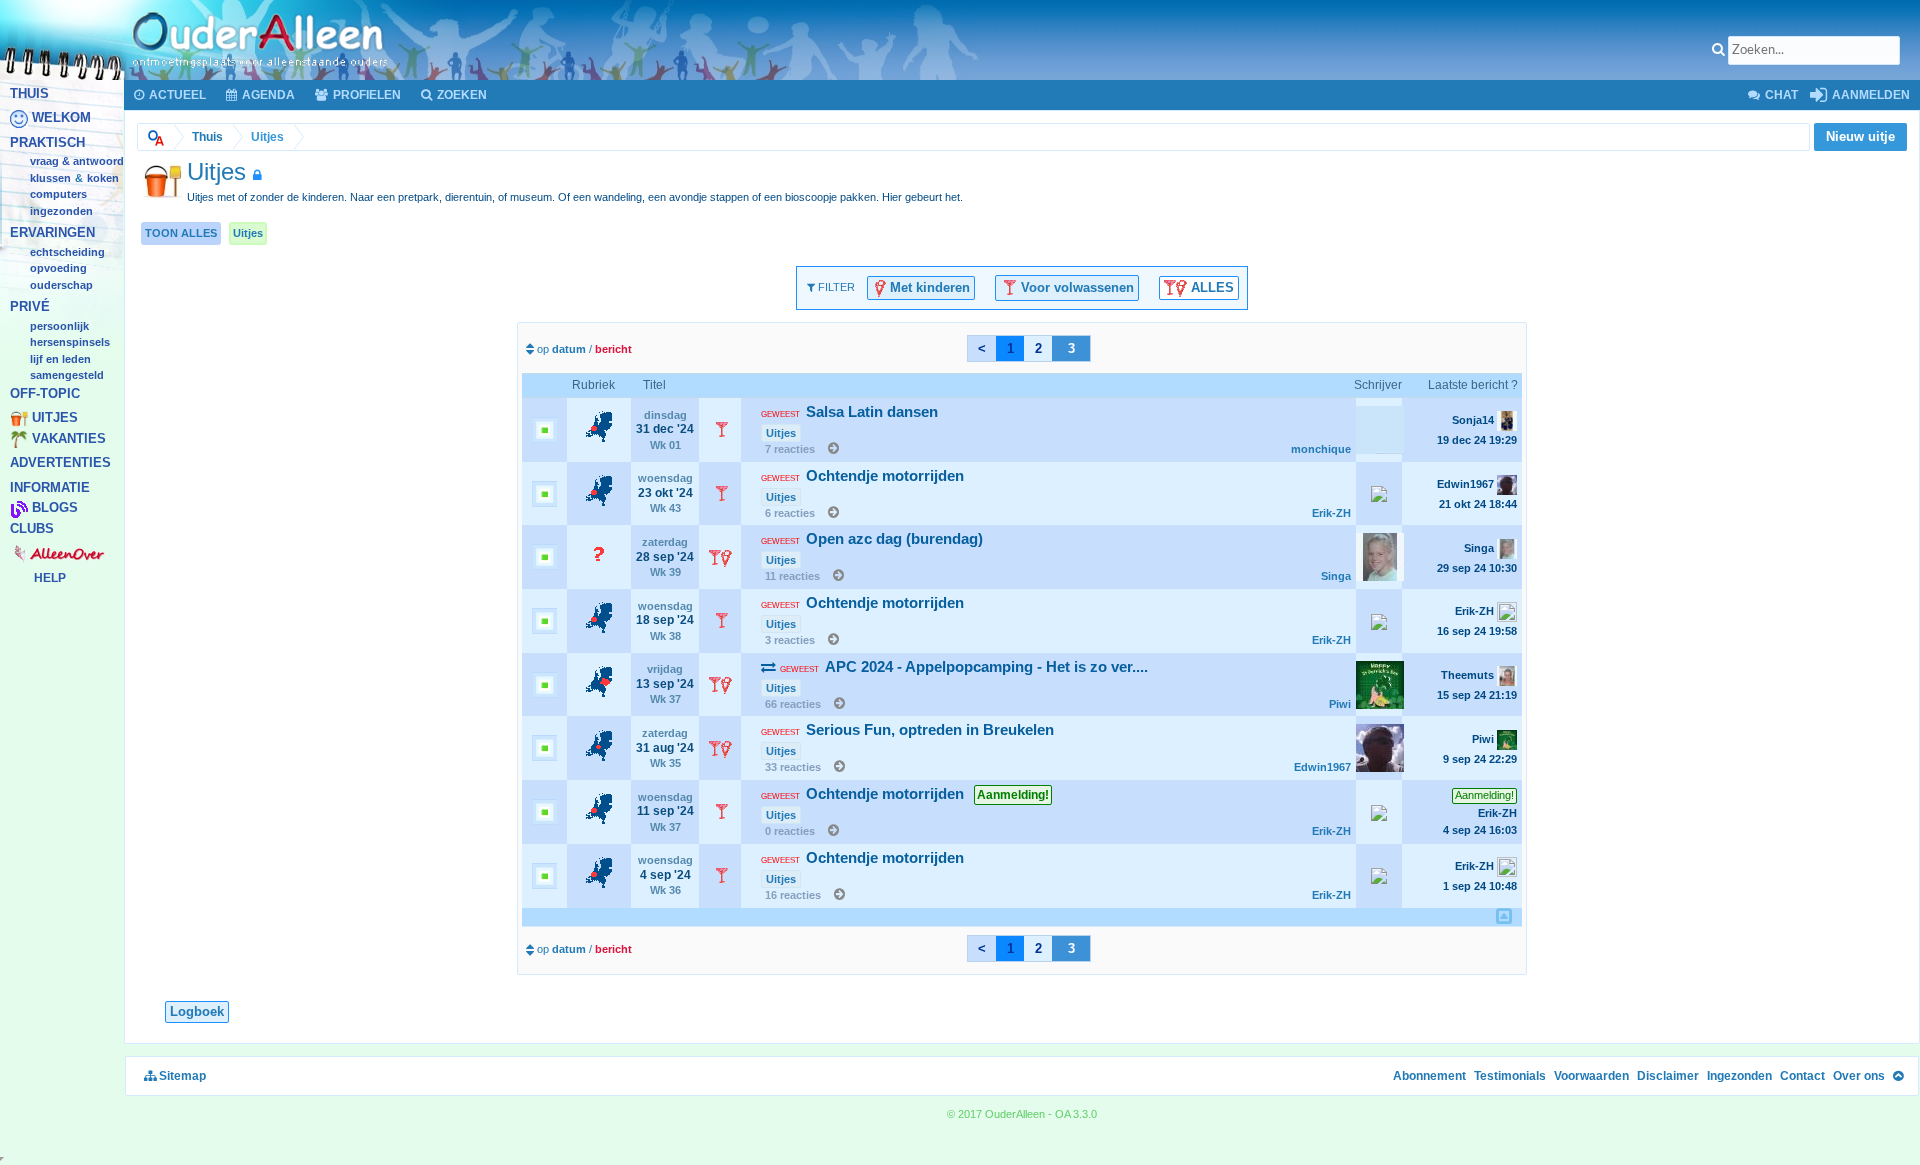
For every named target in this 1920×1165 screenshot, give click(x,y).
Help (50, 578)
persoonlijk (59, 326)
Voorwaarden (1591, 1076)
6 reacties (790, 513)
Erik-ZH (1331, 513)
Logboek (197, 1011)
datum (569, 349)
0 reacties (790, 831)
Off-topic (45, 393)
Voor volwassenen (1075, 286)
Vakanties (69, 438)
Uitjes (55, 418)
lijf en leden (60, 359)
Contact (1802, 1076)
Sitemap (181, 1076)
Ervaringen (52, 233)
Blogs (55, 508)
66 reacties (793, 704)
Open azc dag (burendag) (872, 539)
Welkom (61, 118)
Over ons (1859, 1076)
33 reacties (793, 767)
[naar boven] (1504, 916)
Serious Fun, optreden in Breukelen (907, 730)
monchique (1321, 449)
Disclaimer (1668, 1076)
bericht (613, 349)
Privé (30, 307)
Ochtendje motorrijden (862, 476)
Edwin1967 (1322, 767)
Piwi (1340, 704)
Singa (1336, 576)
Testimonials (1510, 1076)
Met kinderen (928, 286)
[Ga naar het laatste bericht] (828, 449)
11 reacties (792, 576)
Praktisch (47, 142)
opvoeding (58, 269)
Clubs (32, 528)
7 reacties (790, 449)
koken (103, 178)
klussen (50, 178)
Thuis (29, 93)
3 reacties (790, 640)
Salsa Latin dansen (849, 412)
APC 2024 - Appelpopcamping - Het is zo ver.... (964, 667)
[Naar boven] (1898, 1076)
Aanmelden (1869, 95)
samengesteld (67, 376)
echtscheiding (67, 252)
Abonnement (1429, 1076)
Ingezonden (61, 211)
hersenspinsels (70, 343)
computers (58, 195)
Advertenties (60, 463)
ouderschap (61, 285)
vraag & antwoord (77, 162)
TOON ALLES (181, 233)
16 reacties (793, 895)
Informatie (50, 487)
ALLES (1210, 286)
